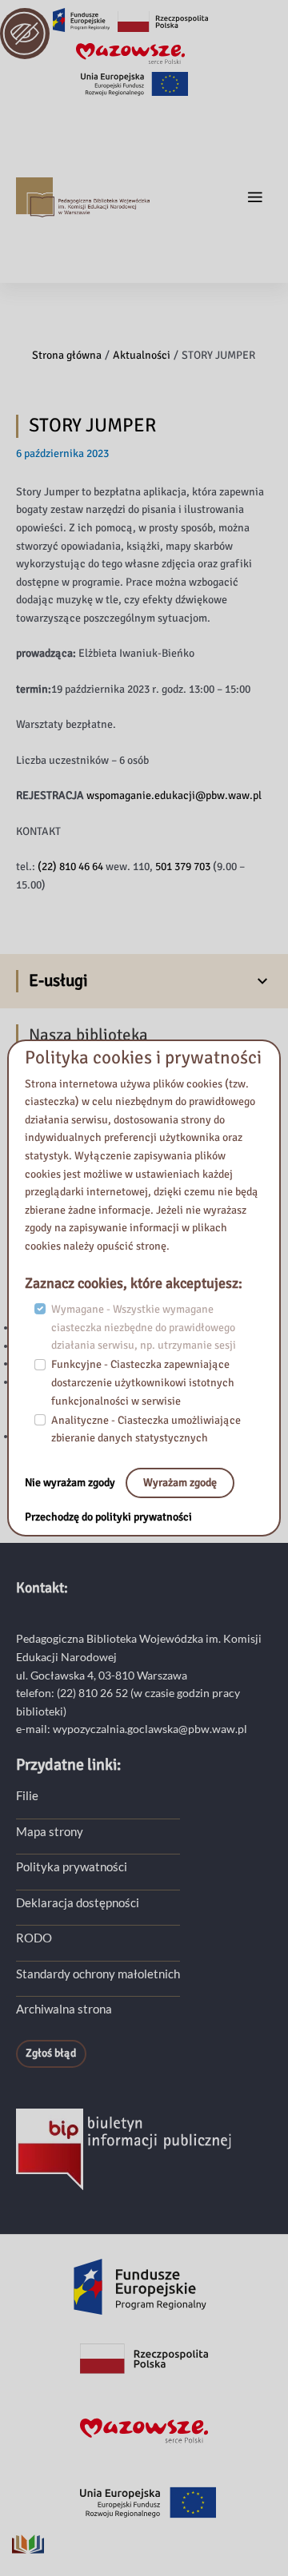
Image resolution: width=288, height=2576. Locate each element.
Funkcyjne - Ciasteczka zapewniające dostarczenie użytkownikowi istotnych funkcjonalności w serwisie (143, 1382)
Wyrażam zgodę (180, 1483)
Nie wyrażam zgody (71, 1483)
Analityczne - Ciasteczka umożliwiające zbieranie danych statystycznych (146, 1429)
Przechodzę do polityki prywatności (108, 1517)
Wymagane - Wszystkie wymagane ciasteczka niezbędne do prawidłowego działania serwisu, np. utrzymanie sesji (144, 1327)
